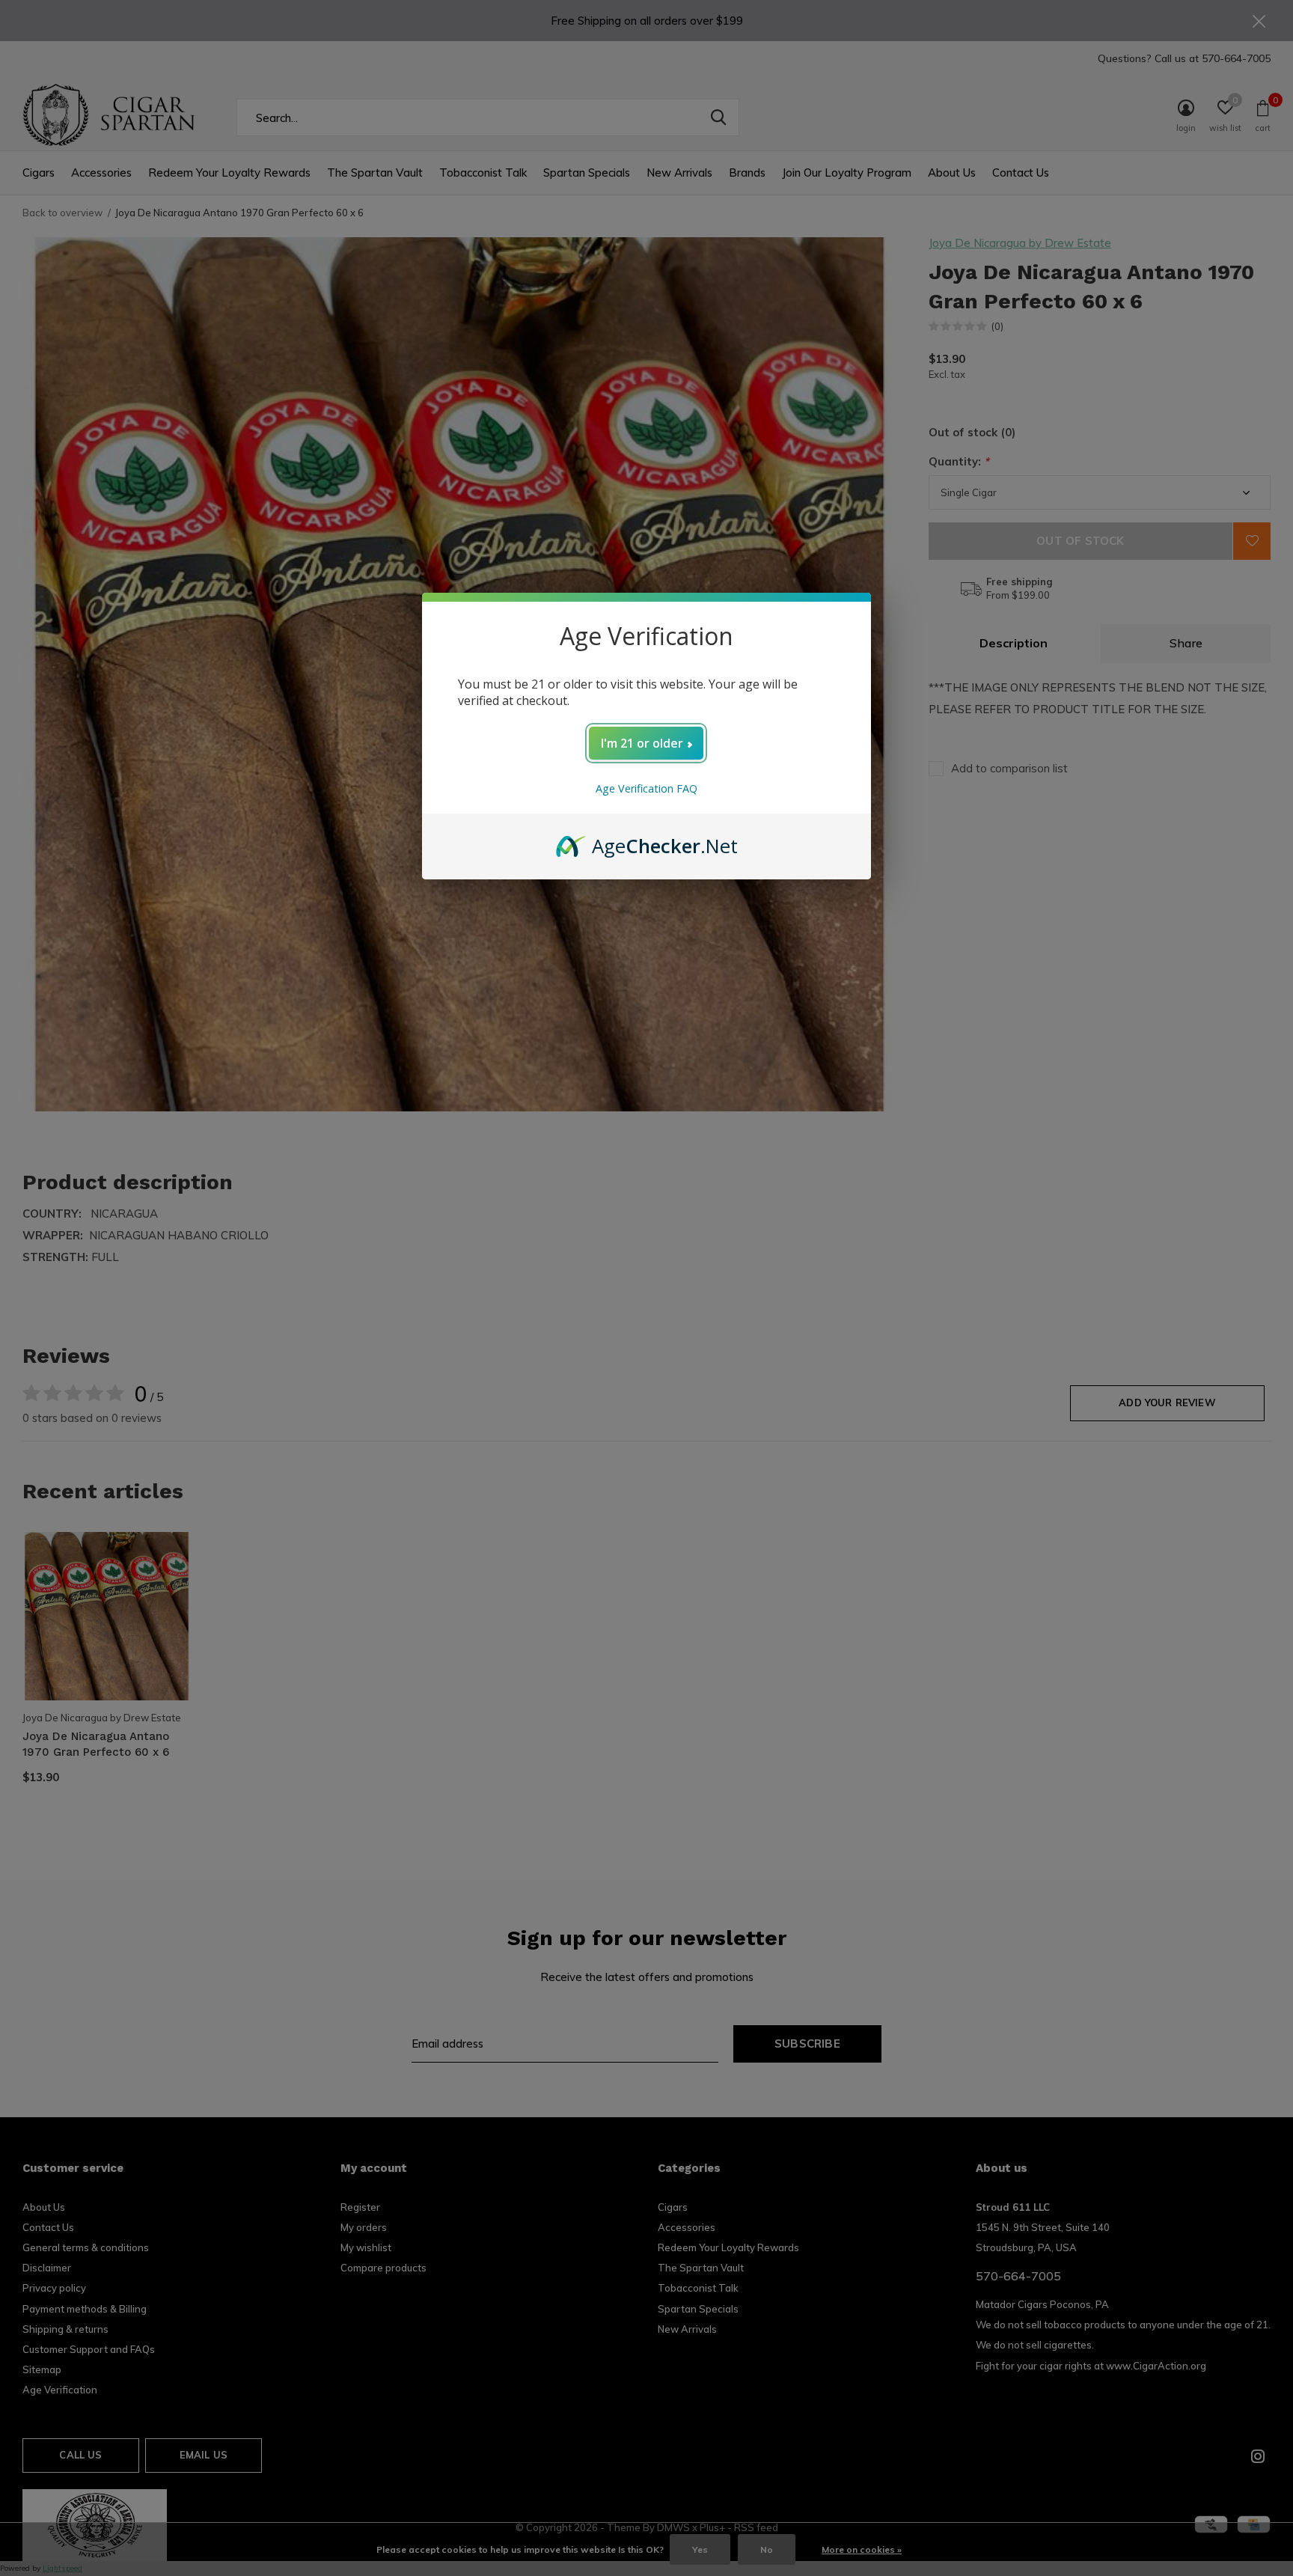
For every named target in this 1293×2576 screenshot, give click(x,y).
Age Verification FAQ (646, 788)
